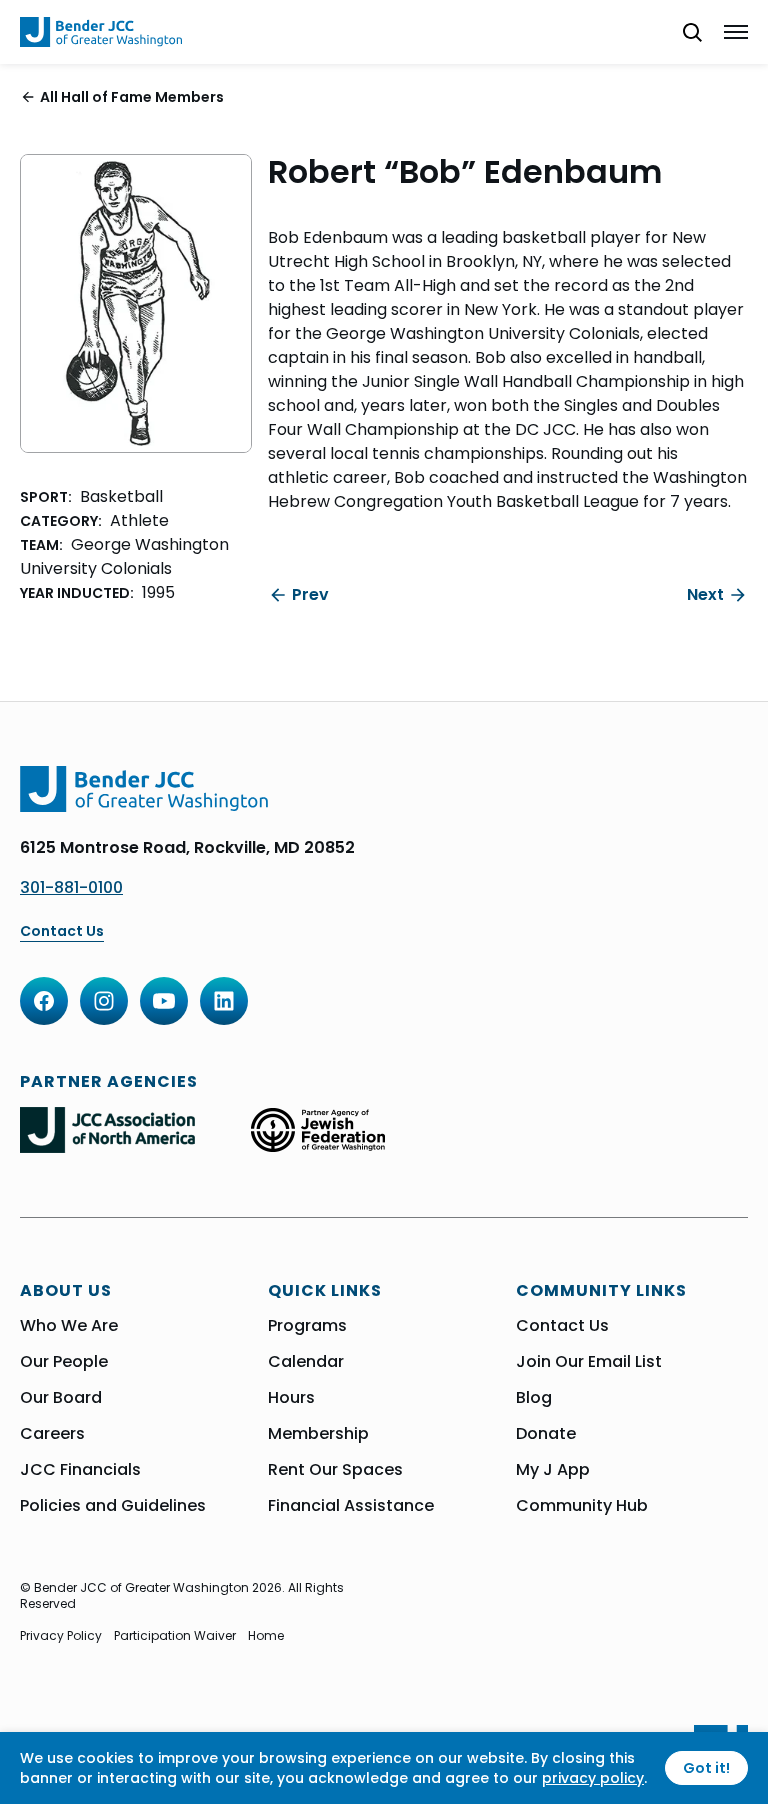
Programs (307, 1326)
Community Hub (582, 1506)
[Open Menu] (736, 32)
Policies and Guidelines (113, 1506)
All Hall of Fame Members (132, 97)
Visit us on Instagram (104, 1001)
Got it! (706, 1768)
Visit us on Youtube (164, 1001)
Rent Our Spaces (335, 1470)
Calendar (306, 1362)
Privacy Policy (61, 1636)
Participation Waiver (175, 1636)
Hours (291, 1398)
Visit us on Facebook (44, 1001)
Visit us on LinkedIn (224, 1001)
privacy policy (593, 1778)
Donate (546, 1434)
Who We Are (69, 1326)
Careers (52, 1434)
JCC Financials (80, 1470)
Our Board (61, 1398)
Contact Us (62, 931)
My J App (553, 1470)
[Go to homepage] (101, 32)
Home (266, 1636)
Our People (64, 1362)
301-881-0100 (71, 887)
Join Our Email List (589, 1362)
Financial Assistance (351, 1506)
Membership (318, 1434)
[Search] (684, 32)
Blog (534, 1398)
